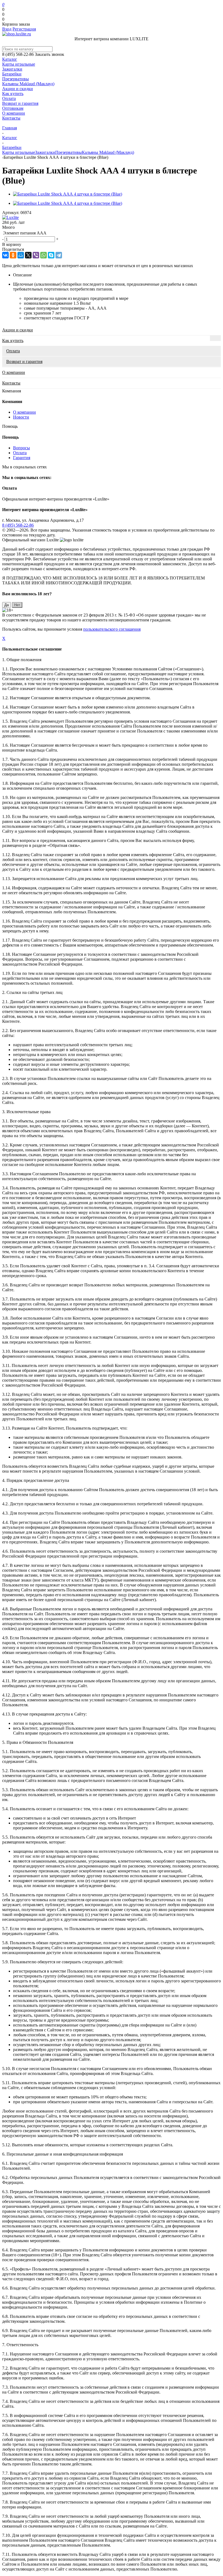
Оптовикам (13, 108)
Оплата (9, 98)
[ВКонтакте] (5, 255)
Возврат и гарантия (20, 103)
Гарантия (22, 458)
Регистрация (24, 29)
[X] (28, 255)
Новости (21, 417)
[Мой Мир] (21, 255)
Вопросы (21, 448)
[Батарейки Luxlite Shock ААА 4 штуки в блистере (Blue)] (68, 194)
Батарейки (12, 74)
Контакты (11, 118)
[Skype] (51, 255)
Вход (7, 29)
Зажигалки (12, 69)
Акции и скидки (18, 89)
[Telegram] (59, 255)
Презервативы (16, 79)
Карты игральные (19, 64)
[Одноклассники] (13, 255)
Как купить (13, 94)
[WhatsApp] (44, 255)
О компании (14, 113)
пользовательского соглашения (112, 629)
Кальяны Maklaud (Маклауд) (28, 84)
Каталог (10, 59)
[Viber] (36, 255)
